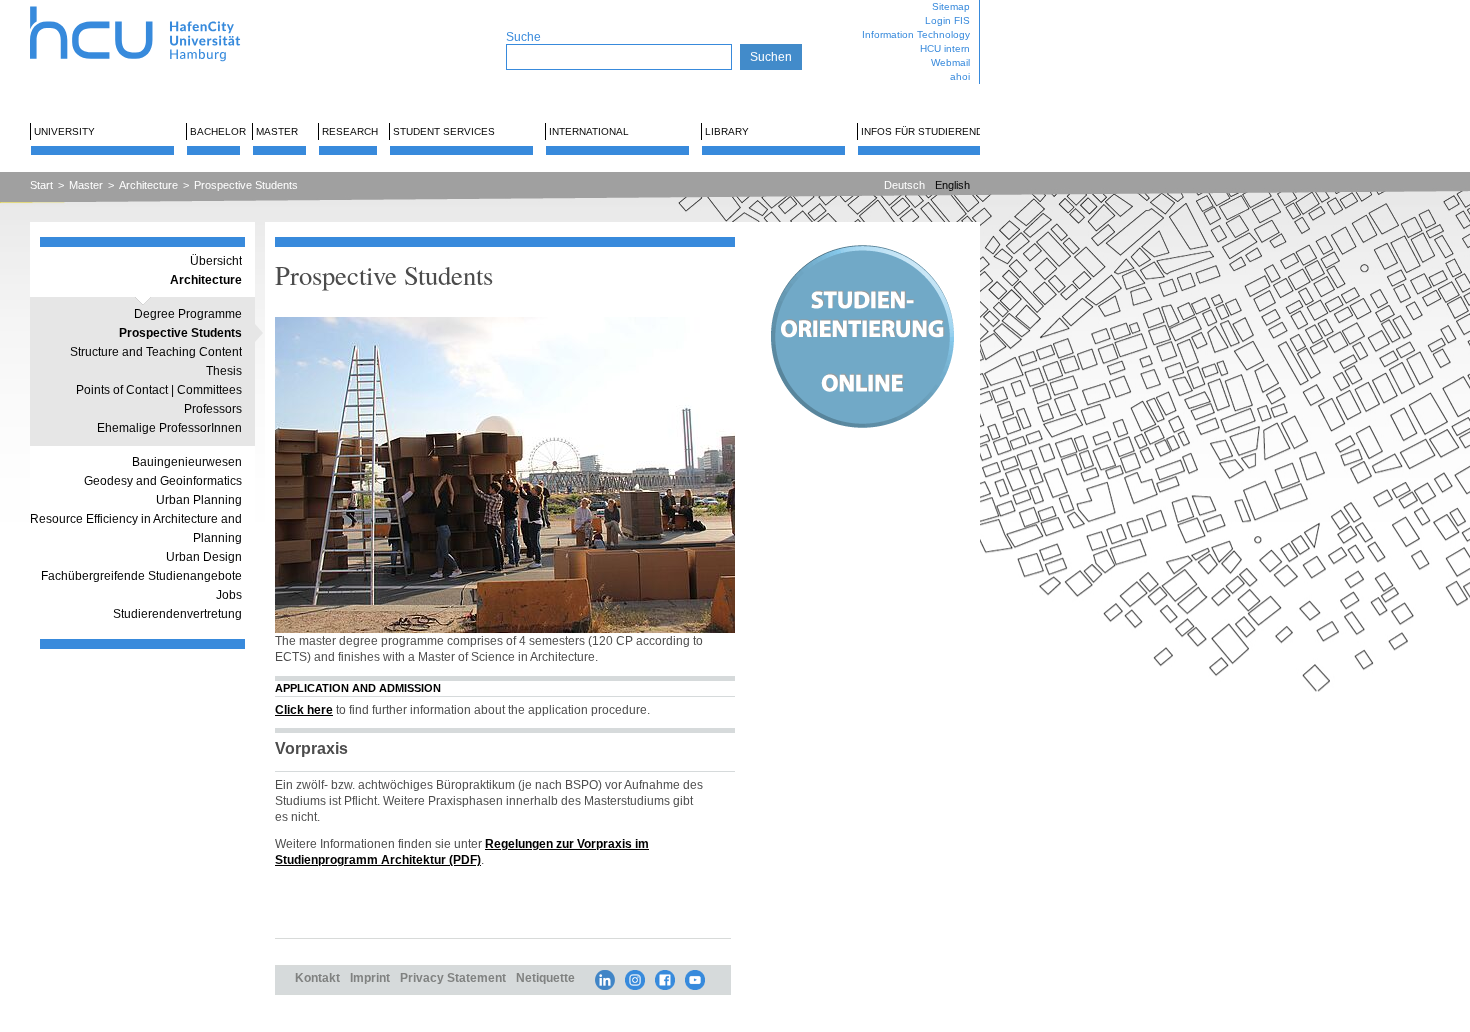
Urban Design (204, 557)
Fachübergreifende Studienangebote (141, 576)
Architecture (148, 185)
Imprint (370, 977)
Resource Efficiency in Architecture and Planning (136, 528)
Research (350, 131)
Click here (304, 709)
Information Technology (916, 34)
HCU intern (945, 48)
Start (41, 185)
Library (727, 131)
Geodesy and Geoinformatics (163, 481)
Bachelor (218, 131)
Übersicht (216, 261)
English (952, 185)
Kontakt (317, 977)
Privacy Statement (453, 977)
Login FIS (947, 20)
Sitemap (951, 6)
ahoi (960, 76)
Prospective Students (246, 185)
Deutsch (904, 185)
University (64, 131)
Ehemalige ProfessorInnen (169, 428)
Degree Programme (188, 314)
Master (277, 131)
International (589, 131)
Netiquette (545, 977)
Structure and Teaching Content (156, 352)
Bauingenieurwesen (187, 462)
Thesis (224, 371)
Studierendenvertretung (177, 614)
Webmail (950, 62)
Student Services (444, 131)
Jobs (229, 595)
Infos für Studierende (925, 131)
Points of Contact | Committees (159, 390)
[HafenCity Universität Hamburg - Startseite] (152, 7)
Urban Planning (199, 500)
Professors (213, 409)
